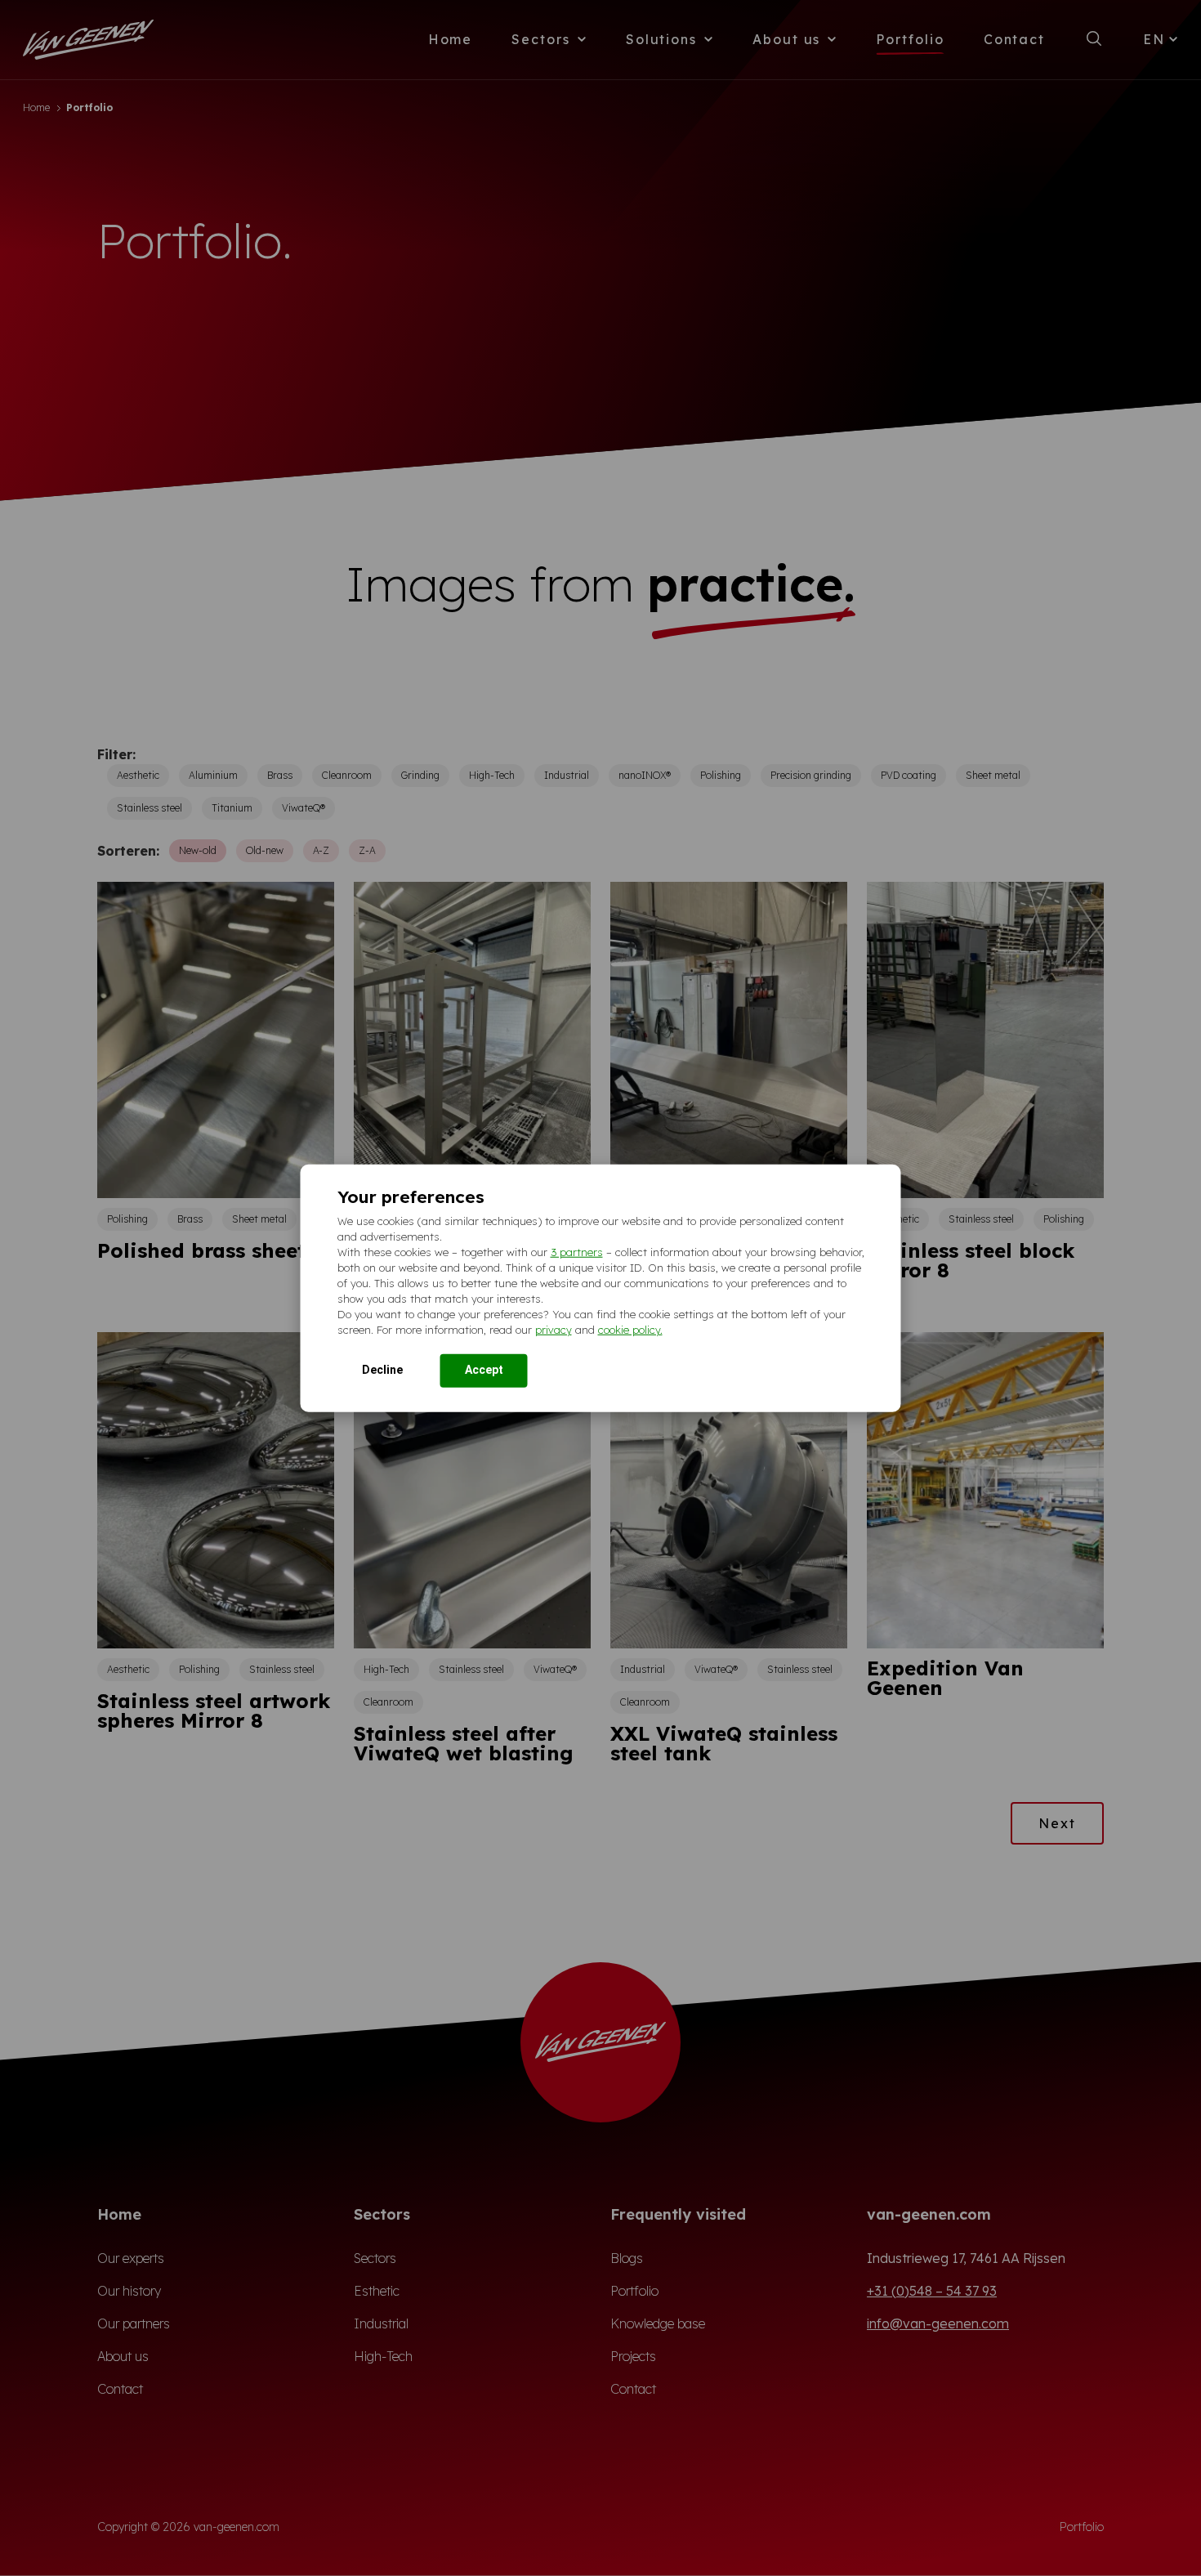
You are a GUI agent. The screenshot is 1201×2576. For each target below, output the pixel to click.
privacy (554, 1329)
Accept (484, 1369)
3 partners (577, 1251)
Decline (382, 1369)
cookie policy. (630, 1329)
